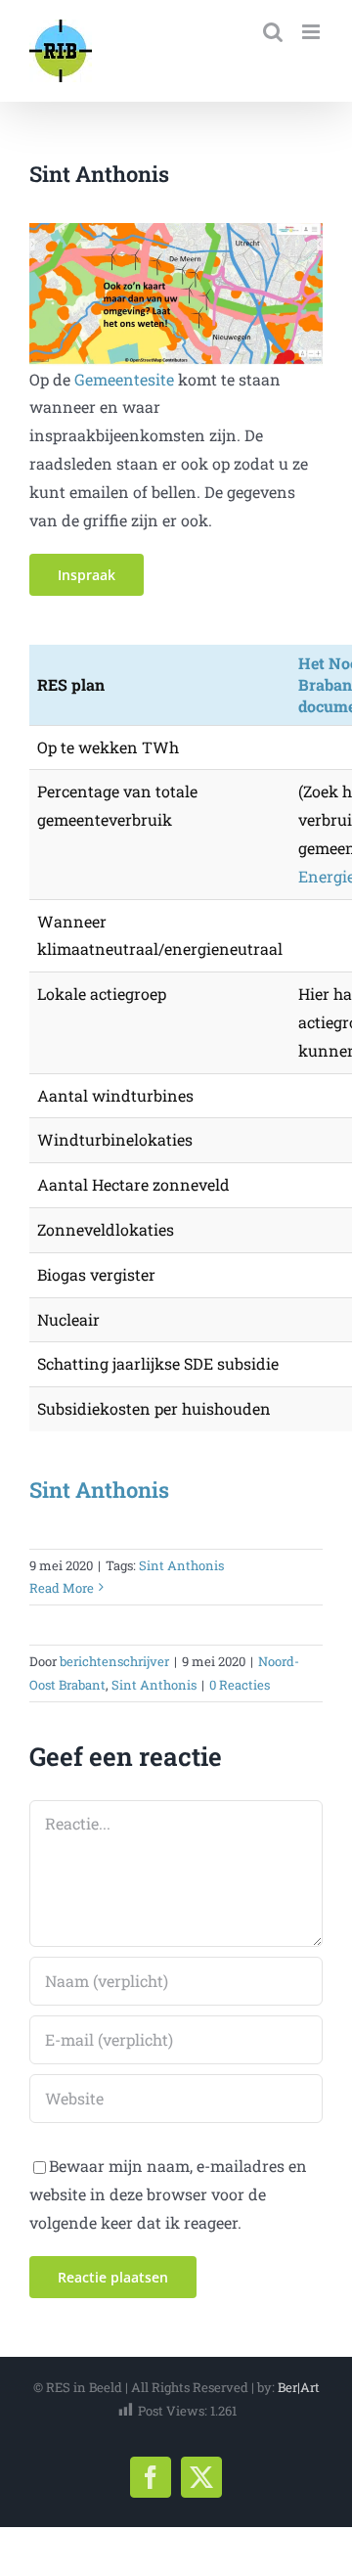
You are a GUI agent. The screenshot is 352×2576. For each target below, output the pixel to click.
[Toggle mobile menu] (312, 32)
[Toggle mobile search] (273, 32)
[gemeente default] (176, 230)
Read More (62, 1588)
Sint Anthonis (99, 1490)
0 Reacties (240, 1685)
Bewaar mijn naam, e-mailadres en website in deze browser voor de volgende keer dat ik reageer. (168, 2194)
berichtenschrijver (114, 1661)
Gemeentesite (124, 379)
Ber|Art (299, 2387)
